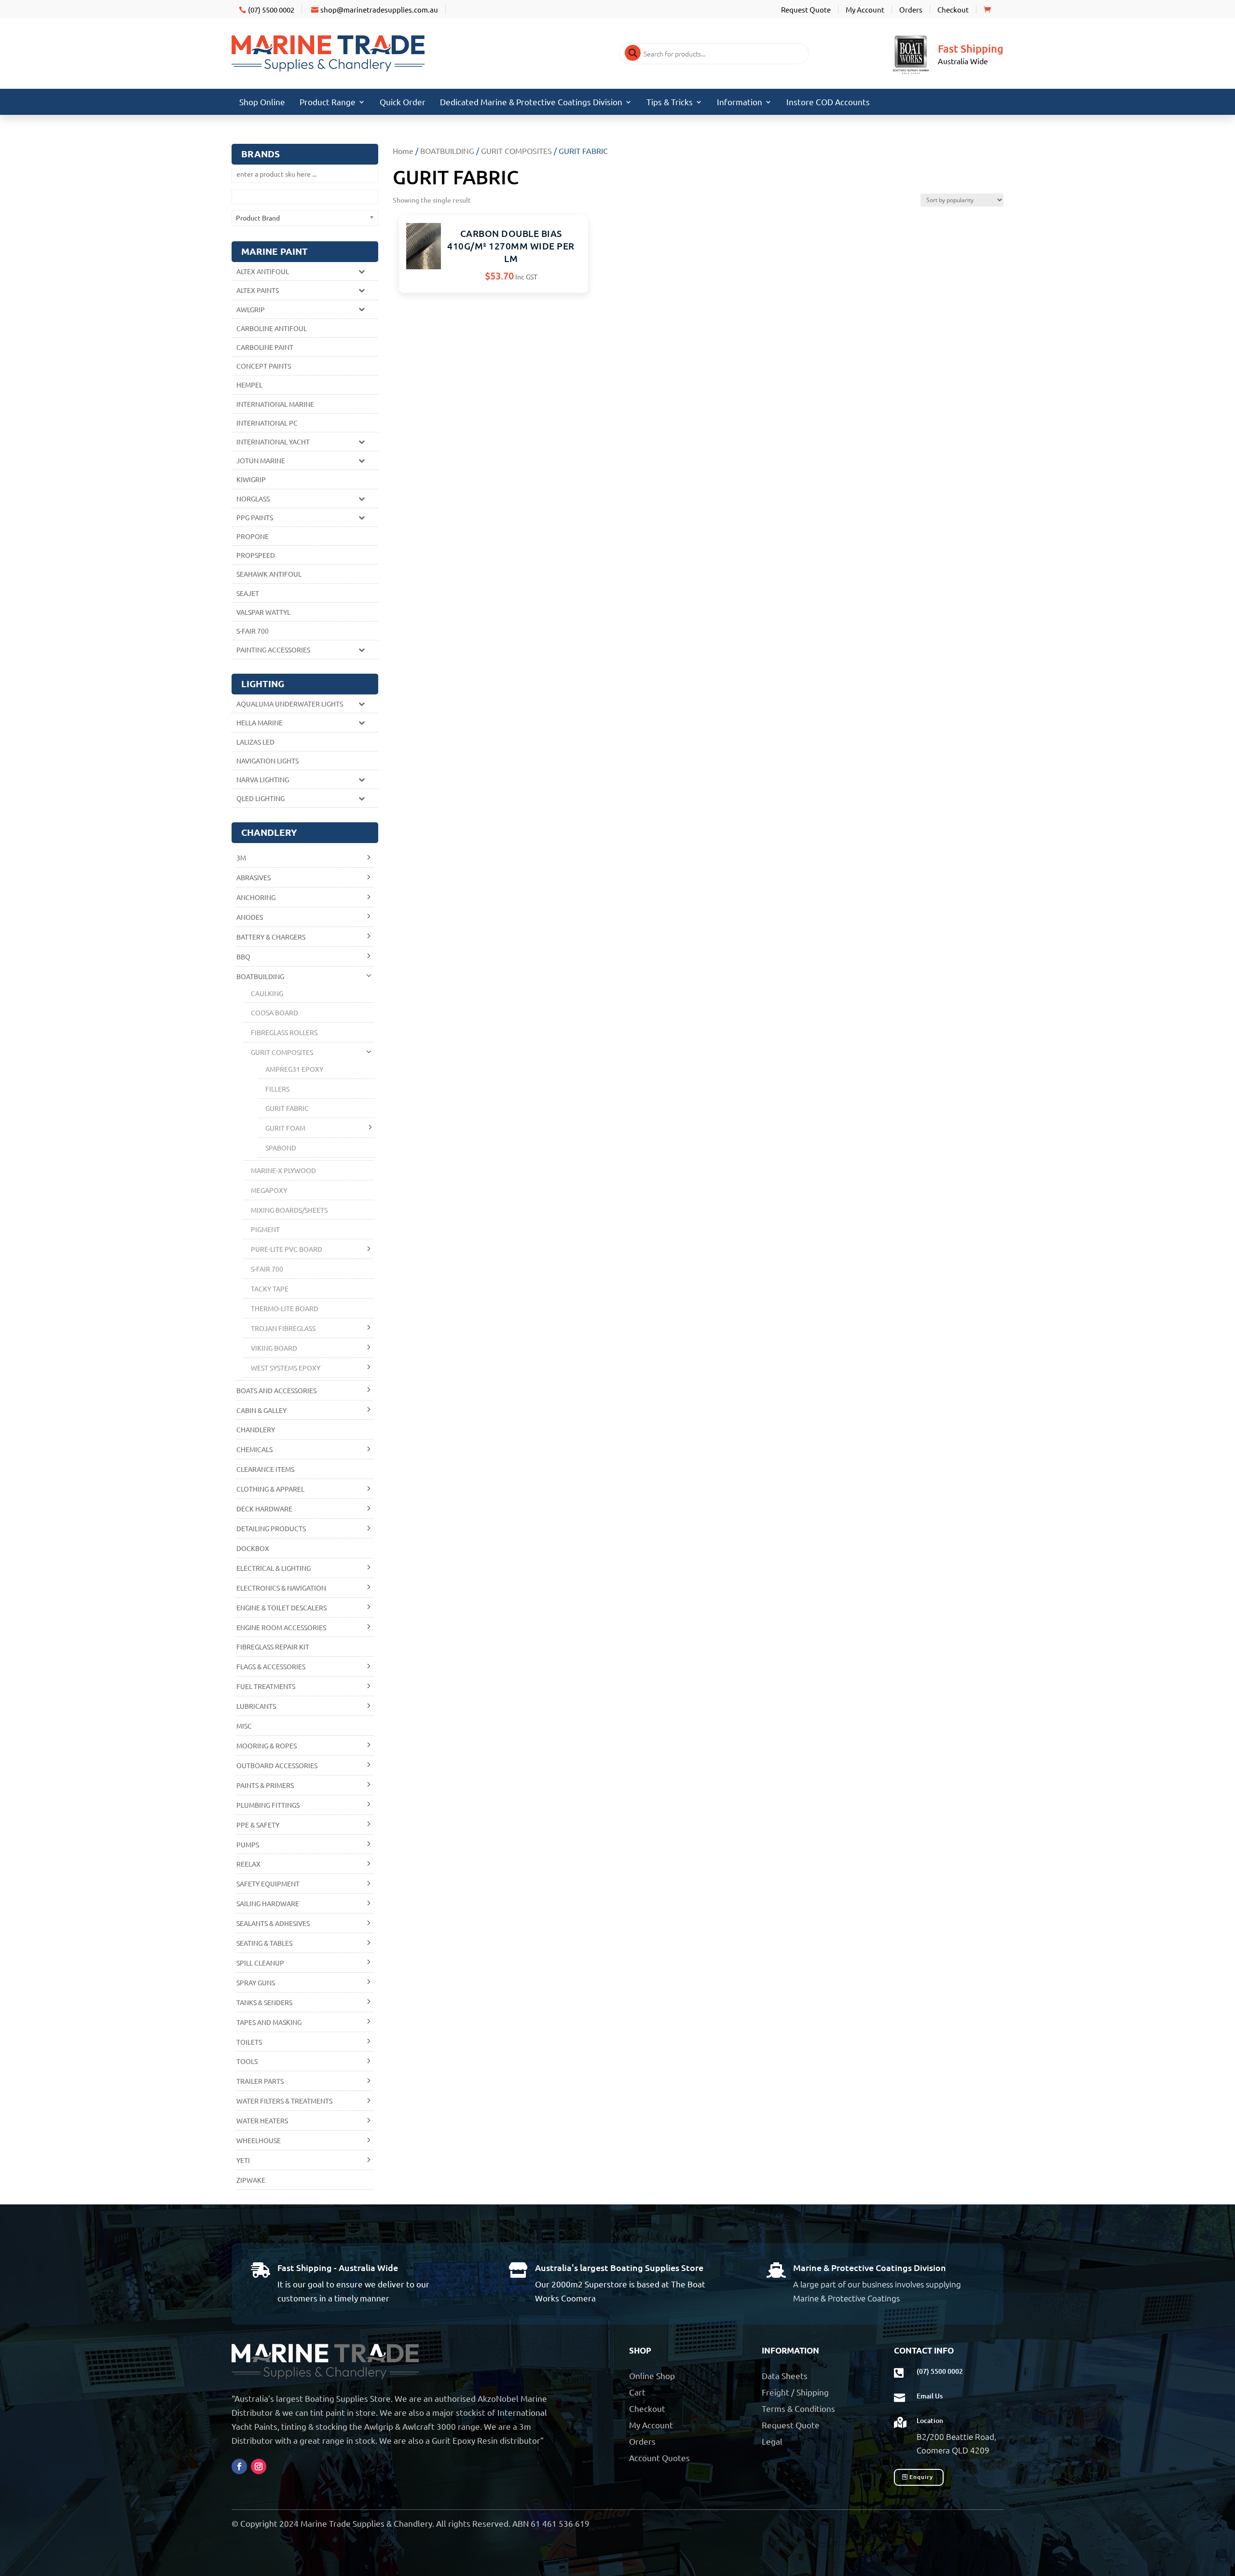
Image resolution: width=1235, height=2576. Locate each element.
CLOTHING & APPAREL (270, 1489)
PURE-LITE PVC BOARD (287, 1249)
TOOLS (247, 2061)
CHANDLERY (256, 1429)
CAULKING (267, 993)
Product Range (328, 103)
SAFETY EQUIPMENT (268, 1884)
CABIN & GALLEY (261, 1410)
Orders (911, 9)
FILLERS (277, 1089)
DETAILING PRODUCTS (271, 1528)
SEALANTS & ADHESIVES (273, 1923)
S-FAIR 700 (267, 1269)
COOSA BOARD (274, 1012)
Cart (637, 2392)
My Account (865, 9)
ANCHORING (256, 897)
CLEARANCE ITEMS (265, 1469)
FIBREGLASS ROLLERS (284, 1032)
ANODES (250, 917)
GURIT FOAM (285, 1128)
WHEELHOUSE (259, 2140)
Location (930, 2420)
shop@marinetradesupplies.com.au (379, 9)
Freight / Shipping (795, 2392)
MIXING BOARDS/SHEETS (289, 1210)
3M (241, 858)
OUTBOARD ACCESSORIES (277, 1765)
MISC (244, 1726)
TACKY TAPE (270, 1288)
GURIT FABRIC (287, 1108)
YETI (243, 2160)
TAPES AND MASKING (269, 2022)
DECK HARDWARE (264, 1509)
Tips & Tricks (670, 103)
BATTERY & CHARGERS (271, 937)
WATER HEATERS (262, 2120)
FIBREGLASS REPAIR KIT (273, 1647)
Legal (772, 2441)
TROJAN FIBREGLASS (283, 1328)
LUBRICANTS (256, 1706)
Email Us (930, 2396)
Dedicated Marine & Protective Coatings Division (531, 103)
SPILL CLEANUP (260, 1963)
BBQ (243, 956)
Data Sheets (785, 2375)
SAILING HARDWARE (268, 1903)
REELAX (248, 1864)
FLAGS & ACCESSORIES (271, 1666)
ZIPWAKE (251, 2180)
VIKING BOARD (274, 1348)
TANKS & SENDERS (264, 2002)
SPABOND (281, 1148)
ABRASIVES (254, 877)
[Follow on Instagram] (259, 2466)
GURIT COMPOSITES (516, 151)
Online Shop (652, 2375)
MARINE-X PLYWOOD (283, 1170)
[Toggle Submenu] (361, 271)
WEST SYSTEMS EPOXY (286, 1368)
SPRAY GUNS (256, 1982)
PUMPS (248, 1844)
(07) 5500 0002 (271, 9)
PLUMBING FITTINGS (268, 1805)
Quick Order (403, 103)
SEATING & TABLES (264, 1943)
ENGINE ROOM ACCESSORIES (281, 1627)
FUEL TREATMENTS (266, 1686)
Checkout (953, 9)
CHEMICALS (254, 1449)
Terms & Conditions (798, 2408)
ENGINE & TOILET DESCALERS (281, 1607)
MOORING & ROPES (267, 1745)
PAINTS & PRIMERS (265, 1785)
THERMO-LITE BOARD (285, 1308)
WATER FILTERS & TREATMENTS (284, 2101)
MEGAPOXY (269, 1190)
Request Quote (806, 9)
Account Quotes (659, 2458)
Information (740, 103)
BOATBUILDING (447, 151)
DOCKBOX (253, 1548)
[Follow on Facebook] (239, 2466)
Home (403, 151)
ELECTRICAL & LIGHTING (274, 1568)
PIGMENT (265, 1229)
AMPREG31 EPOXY (294, 1069)
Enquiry (921, 2477)
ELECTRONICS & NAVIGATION (281, 1588)
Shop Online (262, 103)
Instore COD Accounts (828, 103)
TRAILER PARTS (260, 2081)
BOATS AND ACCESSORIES (276, 1390)
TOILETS (249, 2042)
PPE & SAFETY (258, 1825)
